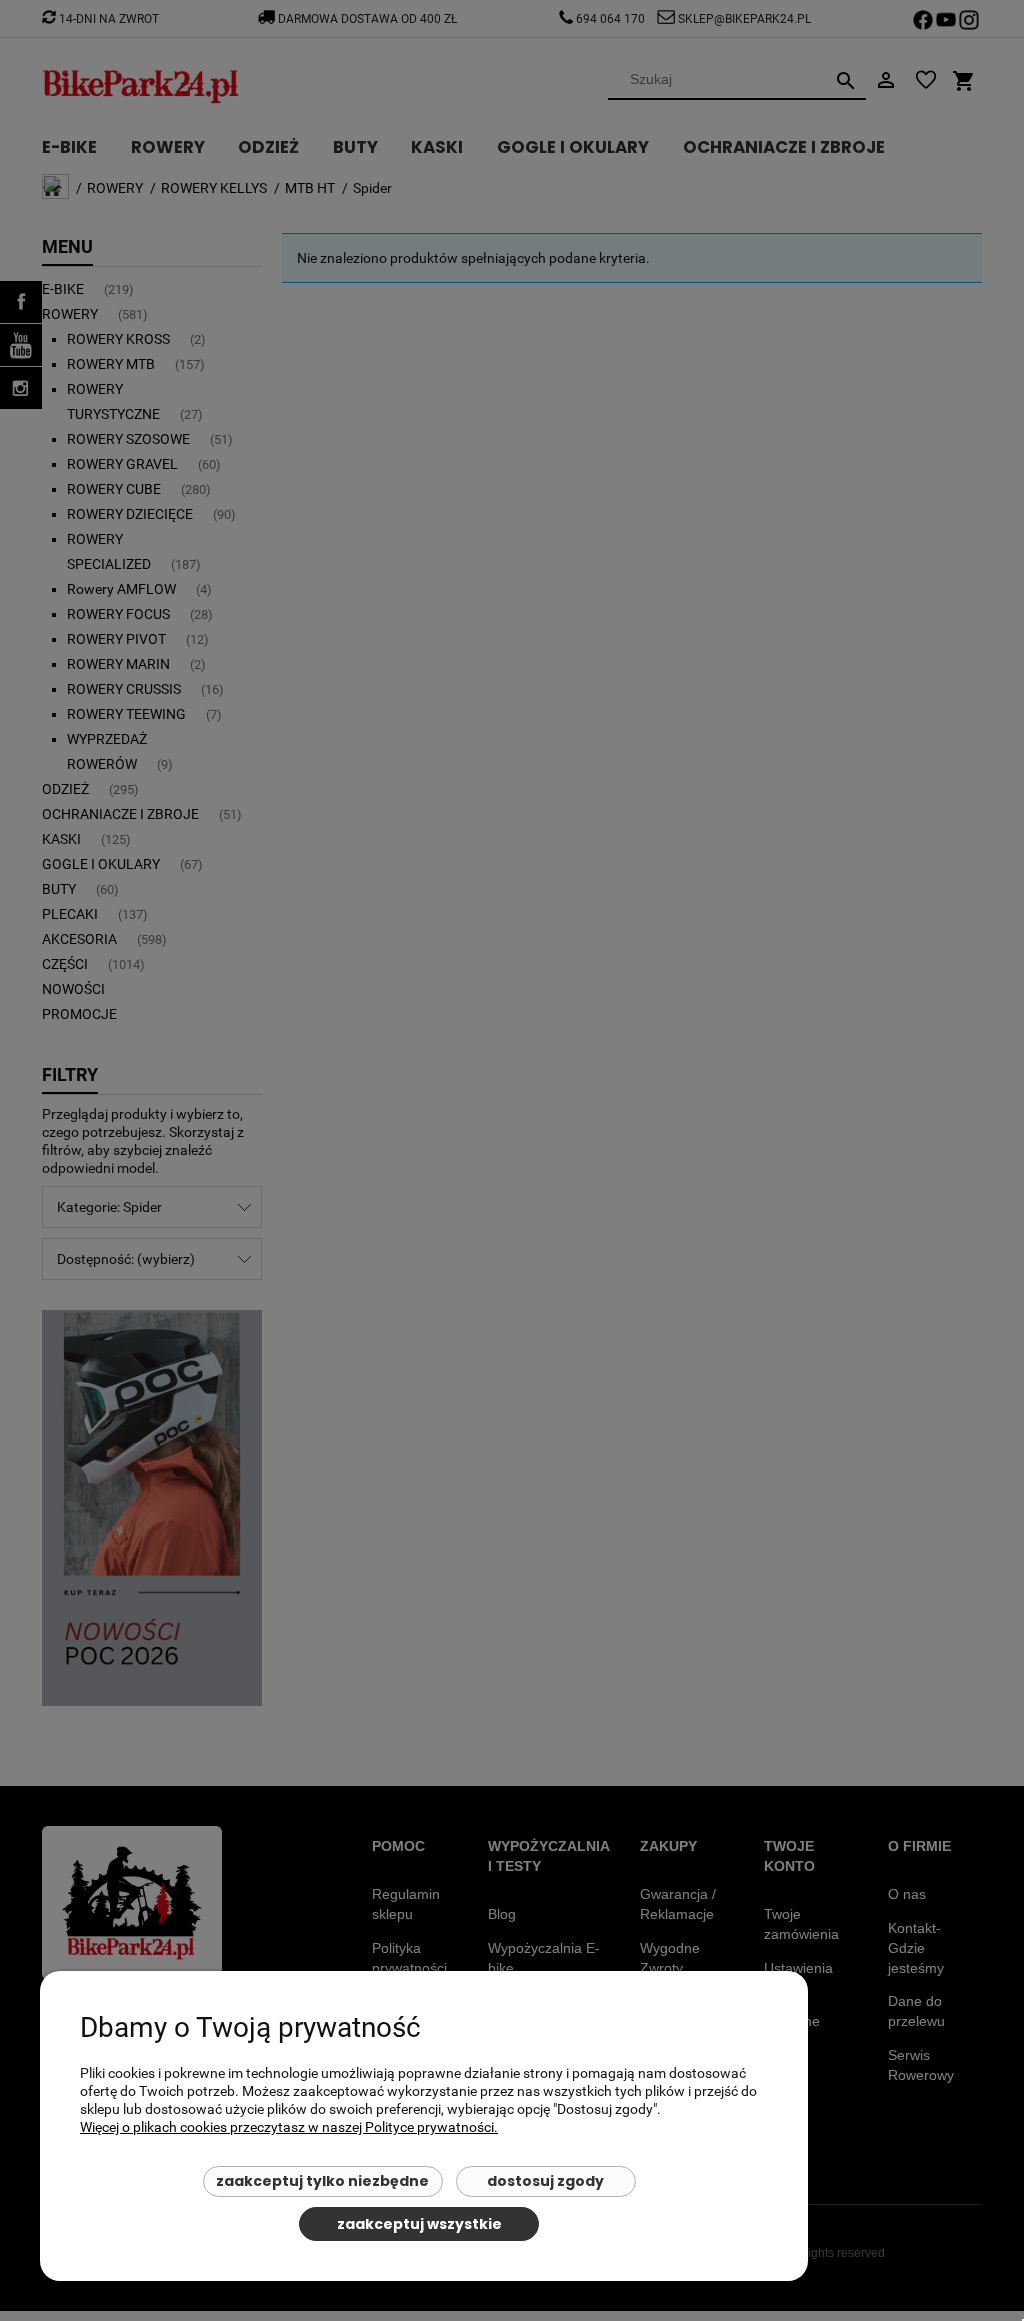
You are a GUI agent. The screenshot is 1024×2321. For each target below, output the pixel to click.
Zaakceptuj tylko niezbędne (322, 2181)
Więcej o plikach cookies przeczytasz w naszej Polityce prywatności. (289, 2127)
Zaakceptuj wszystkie (419, 2224)
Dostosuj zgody (545, 2181)
